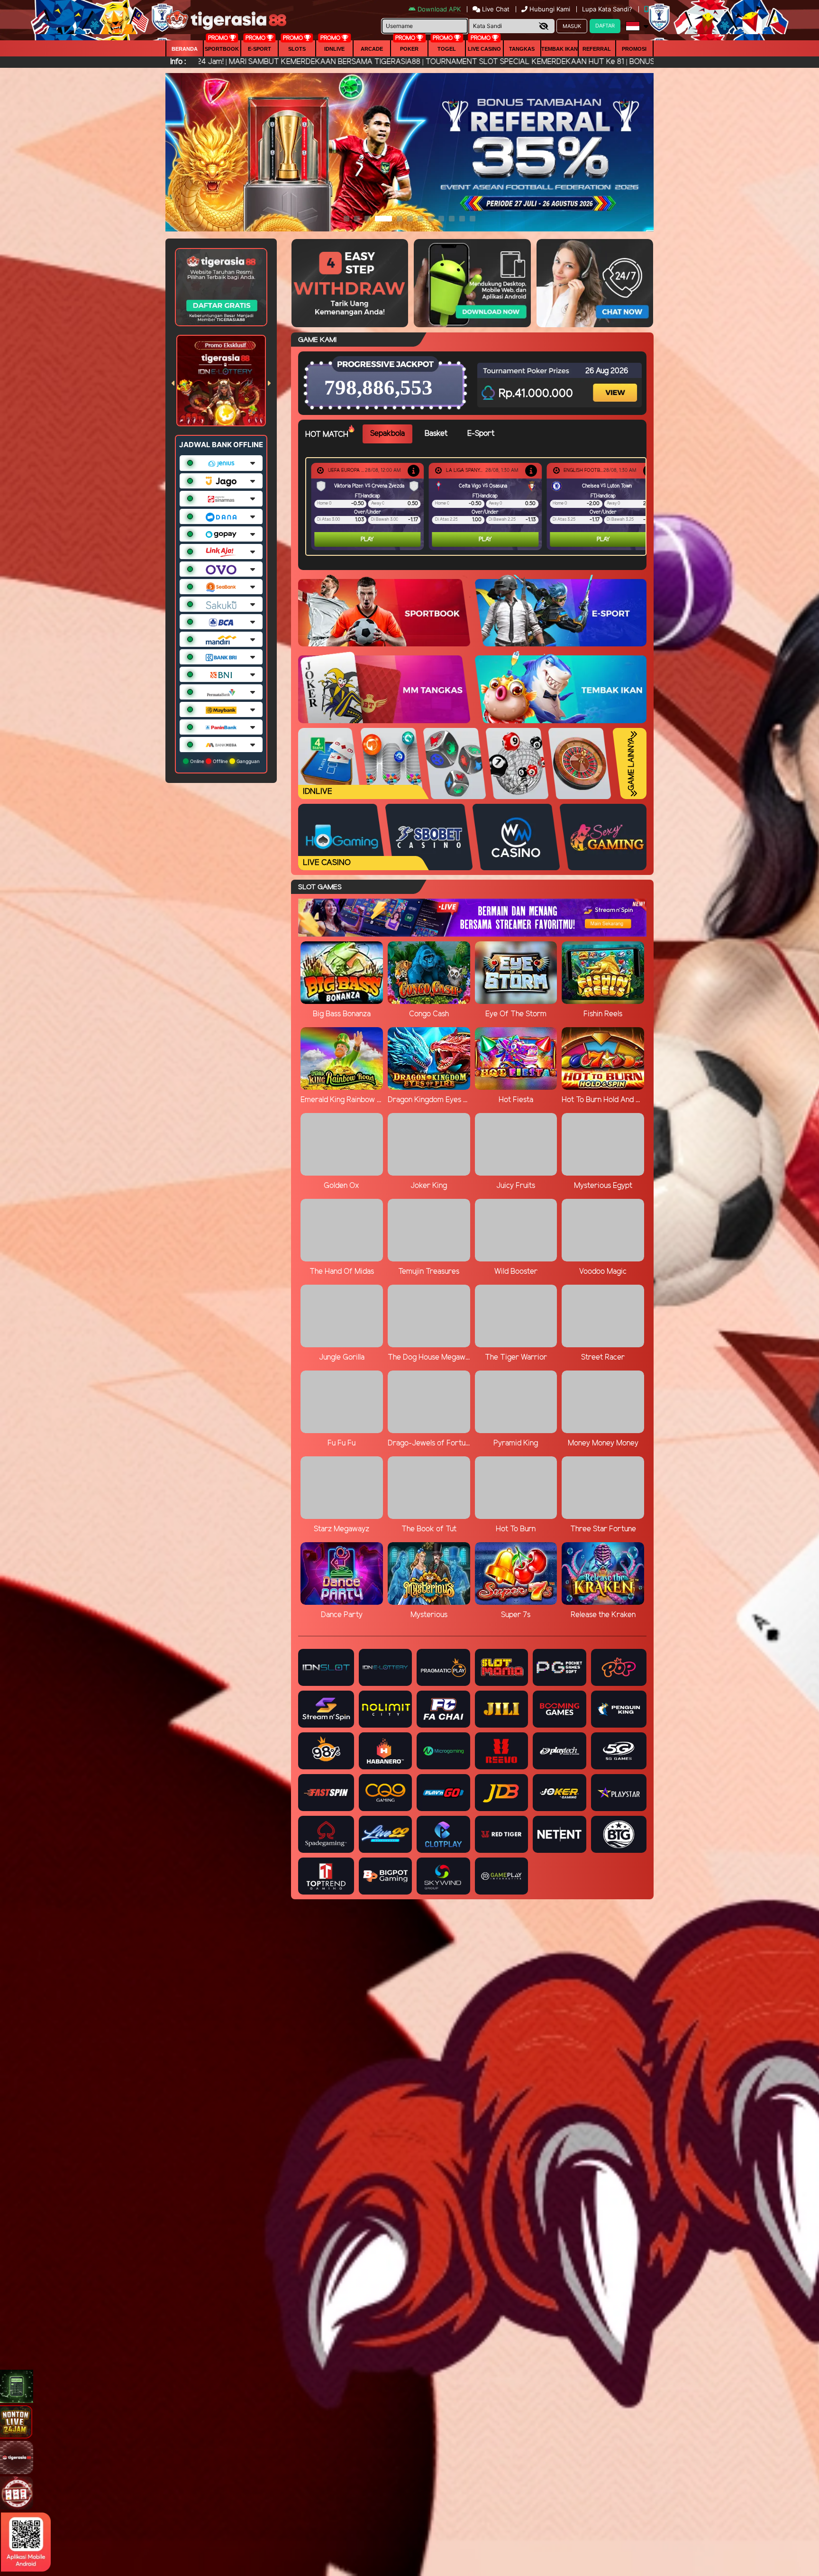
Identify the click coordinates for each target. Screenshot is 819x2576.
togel (447, 49)
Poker (409, 49)
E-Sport (259, 49)
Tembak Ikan (560, 49)
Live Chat (495, 9)
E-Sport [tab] (481, 434)
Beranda (185, 49)
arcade (372, 49)
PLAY (367, 539)
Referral (597, 49)
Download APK (439, 9)
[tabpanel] (478, 506)
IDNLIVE (334, 49)
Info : (178, 62)
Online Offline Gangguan (224, 761)
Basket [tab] (436, 434)
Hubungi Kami (550, 9)
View (616, 384)
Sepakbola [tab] (387, 434)
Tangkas (522, 49)
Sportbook (222, 49)
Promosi (634, 49)
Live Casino (484, 49)
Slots (297, 49)
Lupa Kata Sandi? (608, 9)
